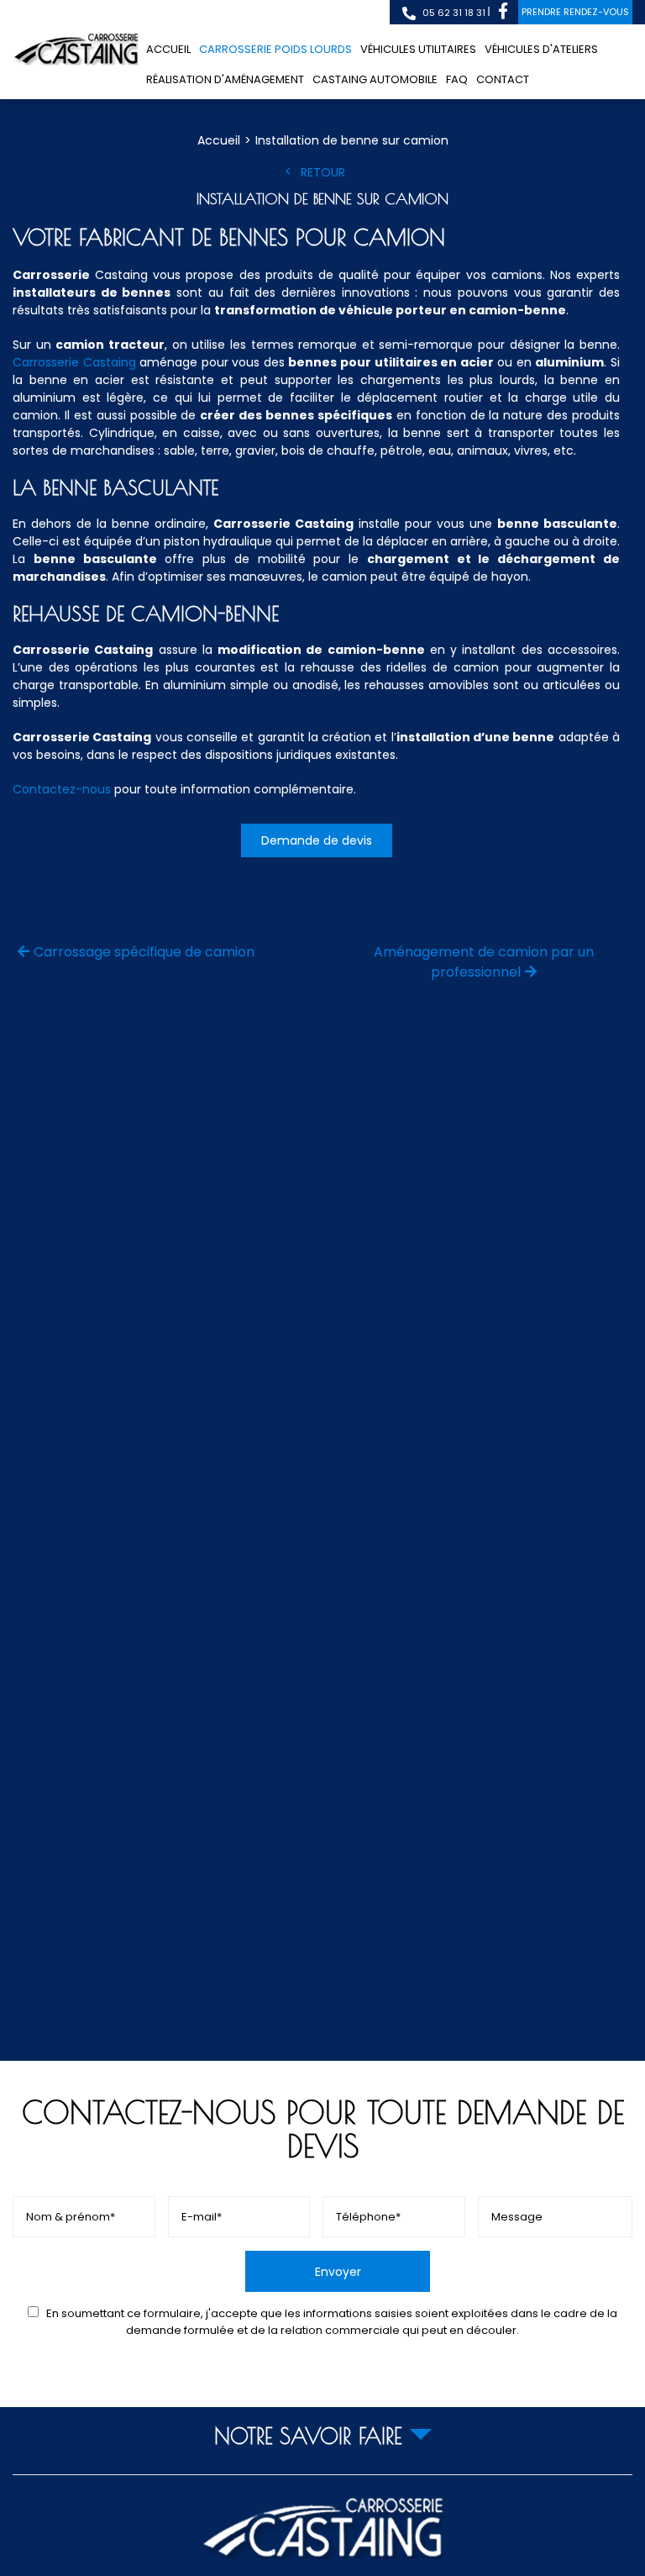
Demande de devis (317, 840)
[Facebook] (503, 12)
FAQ (457, 79)
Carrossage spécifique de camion (144, 952)
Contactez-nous (62, 789)
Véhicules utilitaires (418, 49)
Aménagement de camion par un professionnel (484, 962)
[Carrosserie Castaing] (76, 50)
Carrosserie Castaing (74, 362)
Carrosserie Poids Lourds (275, 49)
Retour (323, 172)
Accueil (168, 49)
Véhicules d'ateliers (541, 49)
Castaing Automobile (375, 79)
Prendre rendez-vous (575, 12)
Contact (503, 79)
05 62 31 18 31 (453, 13)
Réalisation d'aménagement (225, 79)
